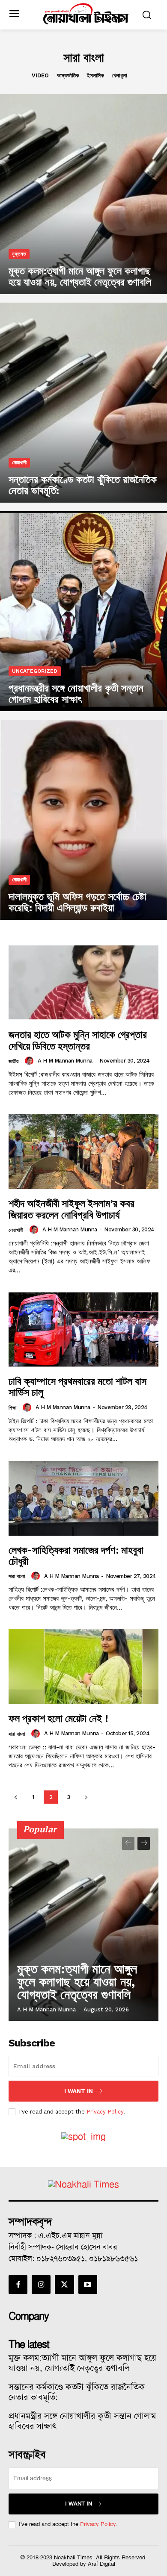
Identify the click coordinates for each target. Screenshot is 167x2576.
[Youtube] (88, 2285)
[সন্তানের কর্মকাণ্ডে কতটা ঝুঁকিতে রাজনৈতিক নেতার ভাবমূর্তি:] (83, 403)
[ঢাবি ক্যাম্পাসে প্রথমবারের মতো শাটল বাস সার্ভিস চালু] (83, 1329)
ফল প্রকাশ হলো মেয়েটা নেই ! (58, 1718)
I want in (79, 2091)
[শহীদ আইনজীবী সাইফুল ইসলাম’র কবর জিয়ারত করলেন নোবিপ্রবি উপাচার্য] (83, 1152)
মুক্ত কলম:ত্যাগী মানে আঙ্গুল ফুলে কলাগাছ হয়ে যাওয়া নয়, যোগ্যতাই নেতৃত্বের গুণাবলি (77, 1982)
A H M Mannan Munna (65, 1061)
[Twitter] (64, 2285)
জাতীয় (13, 1061)
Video (40, 75)
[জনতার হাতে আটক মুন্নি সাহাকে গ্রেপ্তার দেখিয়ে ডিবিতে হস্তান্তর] (83, 983)
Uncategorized (35, 671)
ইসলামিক (95, 75)
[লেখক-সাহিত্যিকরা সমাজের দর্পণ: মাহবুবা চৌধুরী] (83, 1498)
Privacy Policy (105, 2112)
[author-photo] (30, 1061)
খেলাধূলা (119, 75)
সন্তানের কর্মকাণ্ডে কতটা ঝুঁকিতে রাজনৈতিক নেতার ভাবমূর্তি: (77, 2392)
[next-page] (86, 1797)
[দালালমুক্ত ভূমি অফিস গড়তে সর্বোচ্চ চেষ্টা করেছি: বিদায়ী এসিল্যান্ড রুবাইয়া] (83, 820)
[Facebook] (18, 2285)
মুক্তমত (19, 254)
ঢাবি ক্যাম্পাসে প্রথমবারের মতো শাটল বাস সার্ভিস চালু (78, 1387)
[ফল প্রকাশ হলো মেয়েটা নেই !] (83, 1667)
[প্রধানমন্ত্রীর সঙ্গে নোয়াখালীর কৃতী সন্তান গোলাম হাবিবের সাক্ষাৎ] (83, 611)
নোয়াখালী (19, 462)
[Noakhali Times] (86, 14)
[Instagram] (41, 2285)
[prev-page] (16, 1797)
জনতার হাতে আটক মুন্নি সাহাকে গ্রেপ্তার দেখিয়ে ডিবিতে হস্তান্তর (78, 1040)
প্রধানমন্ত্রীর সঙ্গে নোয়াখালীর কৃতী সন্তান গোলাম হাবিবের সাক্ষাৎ (82, 2421)
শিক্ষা (12, 1408)
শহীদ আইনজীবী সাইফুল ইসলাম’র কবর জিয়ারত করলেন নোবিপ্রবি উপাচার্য (72, 1209)
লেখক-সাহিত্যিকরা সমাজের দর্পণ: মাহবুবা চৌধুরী (76, 1555)
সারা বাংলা (17, 1576)
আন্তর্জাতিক (68, 75)
